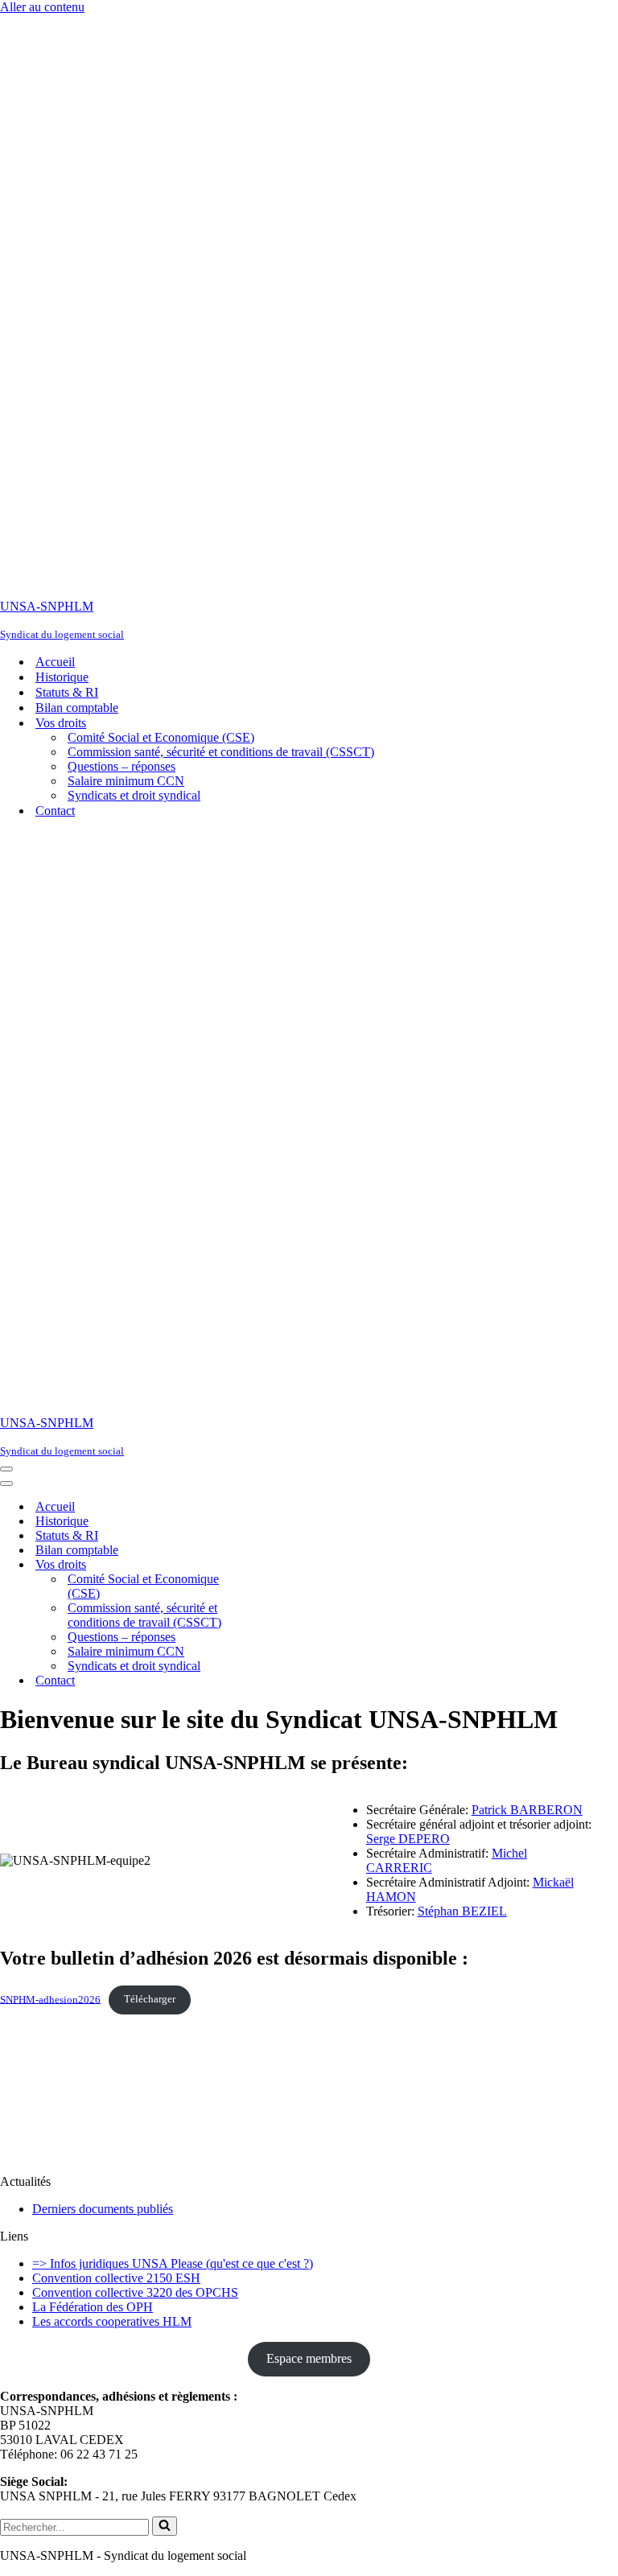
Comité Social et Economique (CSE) (161, 737)
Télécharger (150, 1999)
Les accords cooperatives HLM (112, 2321)
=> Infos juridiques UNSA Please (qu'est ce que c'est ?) (173, 2263)
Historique (62, 677)
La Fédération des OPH (93, 2307)
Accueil (55, 662)
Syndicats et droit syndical (134, 795)
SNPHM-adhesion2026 (50, 1999)
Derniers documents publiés (103, 2209)
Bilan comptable (77, 708)
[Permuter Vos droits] (282, 1565)
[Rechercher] (165, 2526)
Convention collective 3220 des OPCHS (135, 2292)
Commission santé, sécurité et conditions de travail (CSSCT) (221, 752)
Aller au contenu (42, 7)
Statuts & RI (67, 692)
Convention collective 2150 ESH (116, 2278)
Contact (55, 811)
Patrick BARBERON (527, 1810)
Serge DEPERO (408, 1839)
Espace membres (309, 2358)
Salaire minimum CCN (126, 781)
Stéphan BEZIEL (462, 1911)
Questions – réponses (122, 766)
